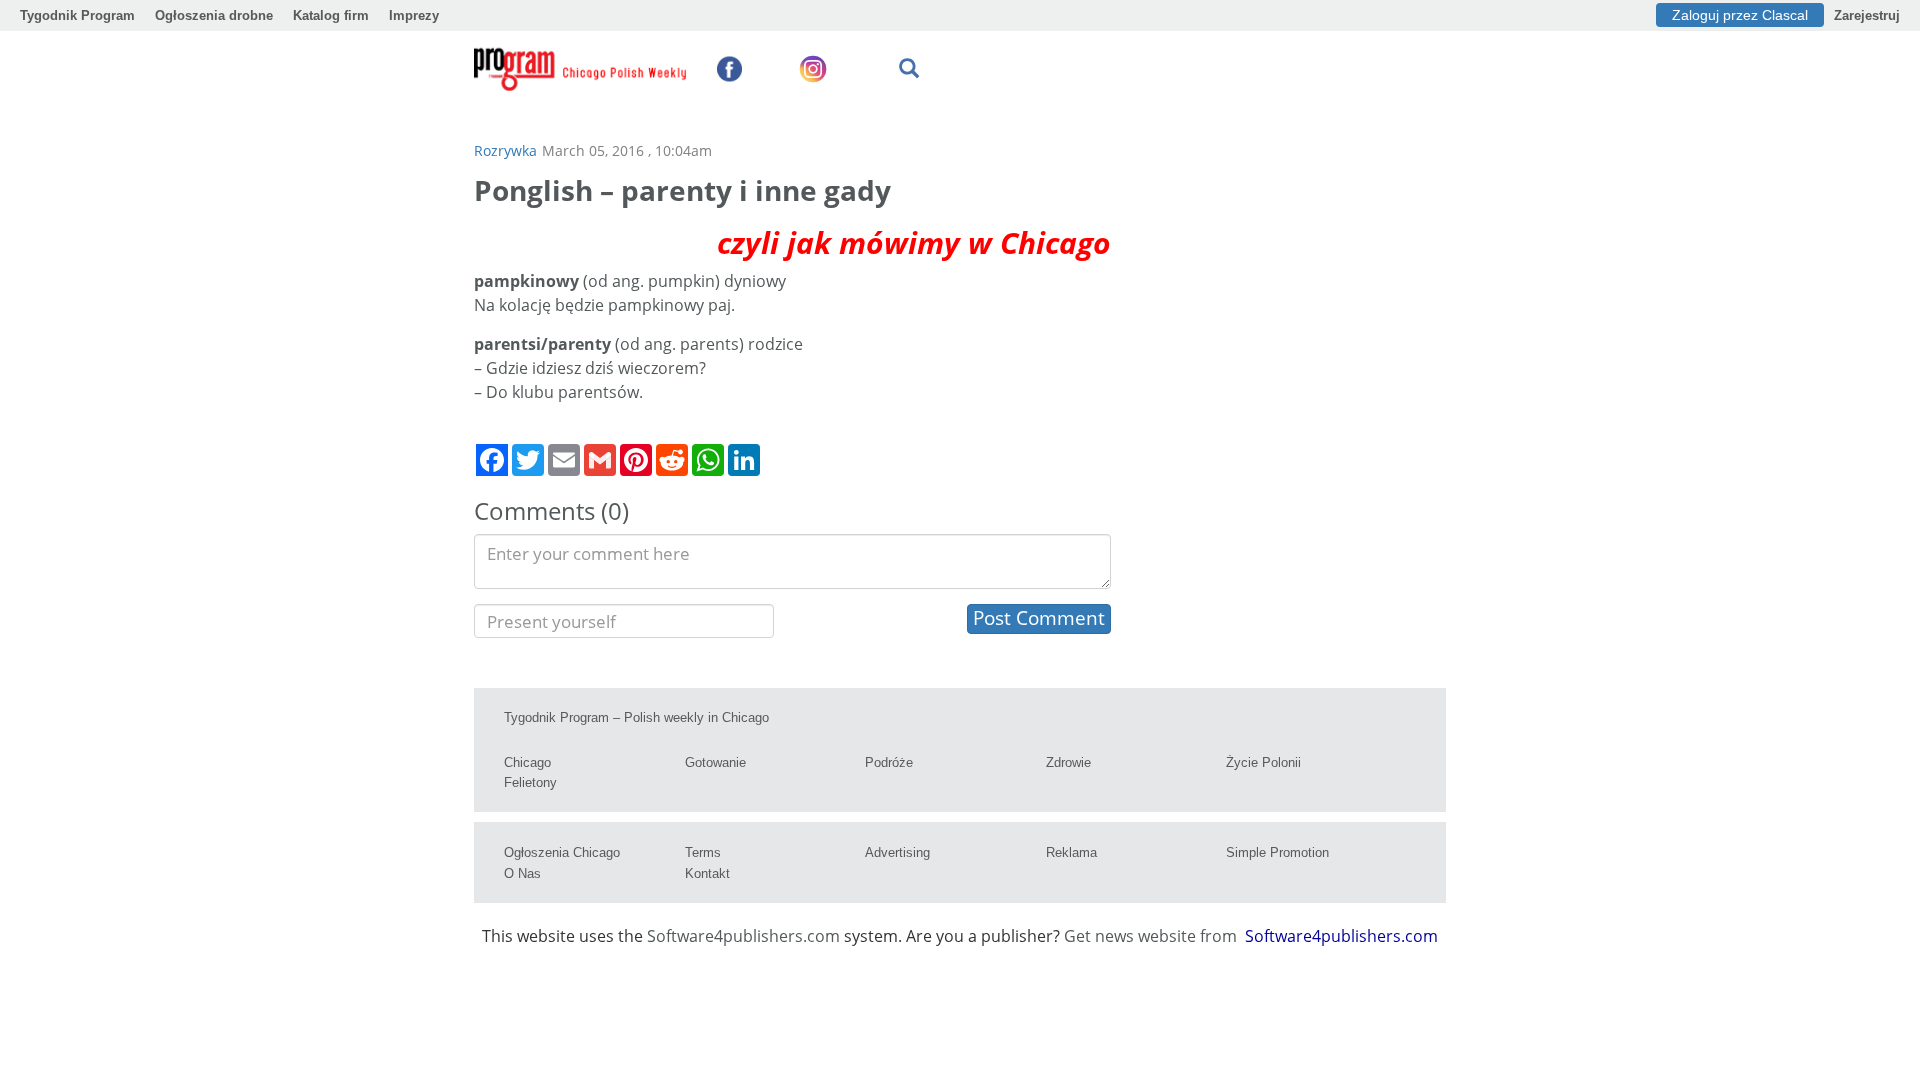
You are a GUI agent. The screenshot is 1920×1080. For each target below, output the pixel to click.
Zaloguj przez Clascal (1740, 15)
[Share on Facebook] (492, 460)
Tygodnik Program (77, 15)
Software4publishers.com (743, 936)
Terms (703, 852)
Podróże (889, 762)
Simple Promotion (1277, 852)
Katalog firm (331, 15)
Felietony (530, 782)
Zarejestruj (1867, 15)
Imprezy (414, 15)
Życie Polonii (1263, 762)
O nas (522, 873)
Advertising (897, 852)
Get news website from (1152, 936)
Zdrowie (1068, 762)
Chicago (527, 762)
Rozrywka (505, 150)
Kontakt (707, 873)
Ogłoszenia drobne (214, 15)
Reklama (1071, 852)
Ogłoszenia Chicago (562, 852)
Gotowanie (715, 762)
